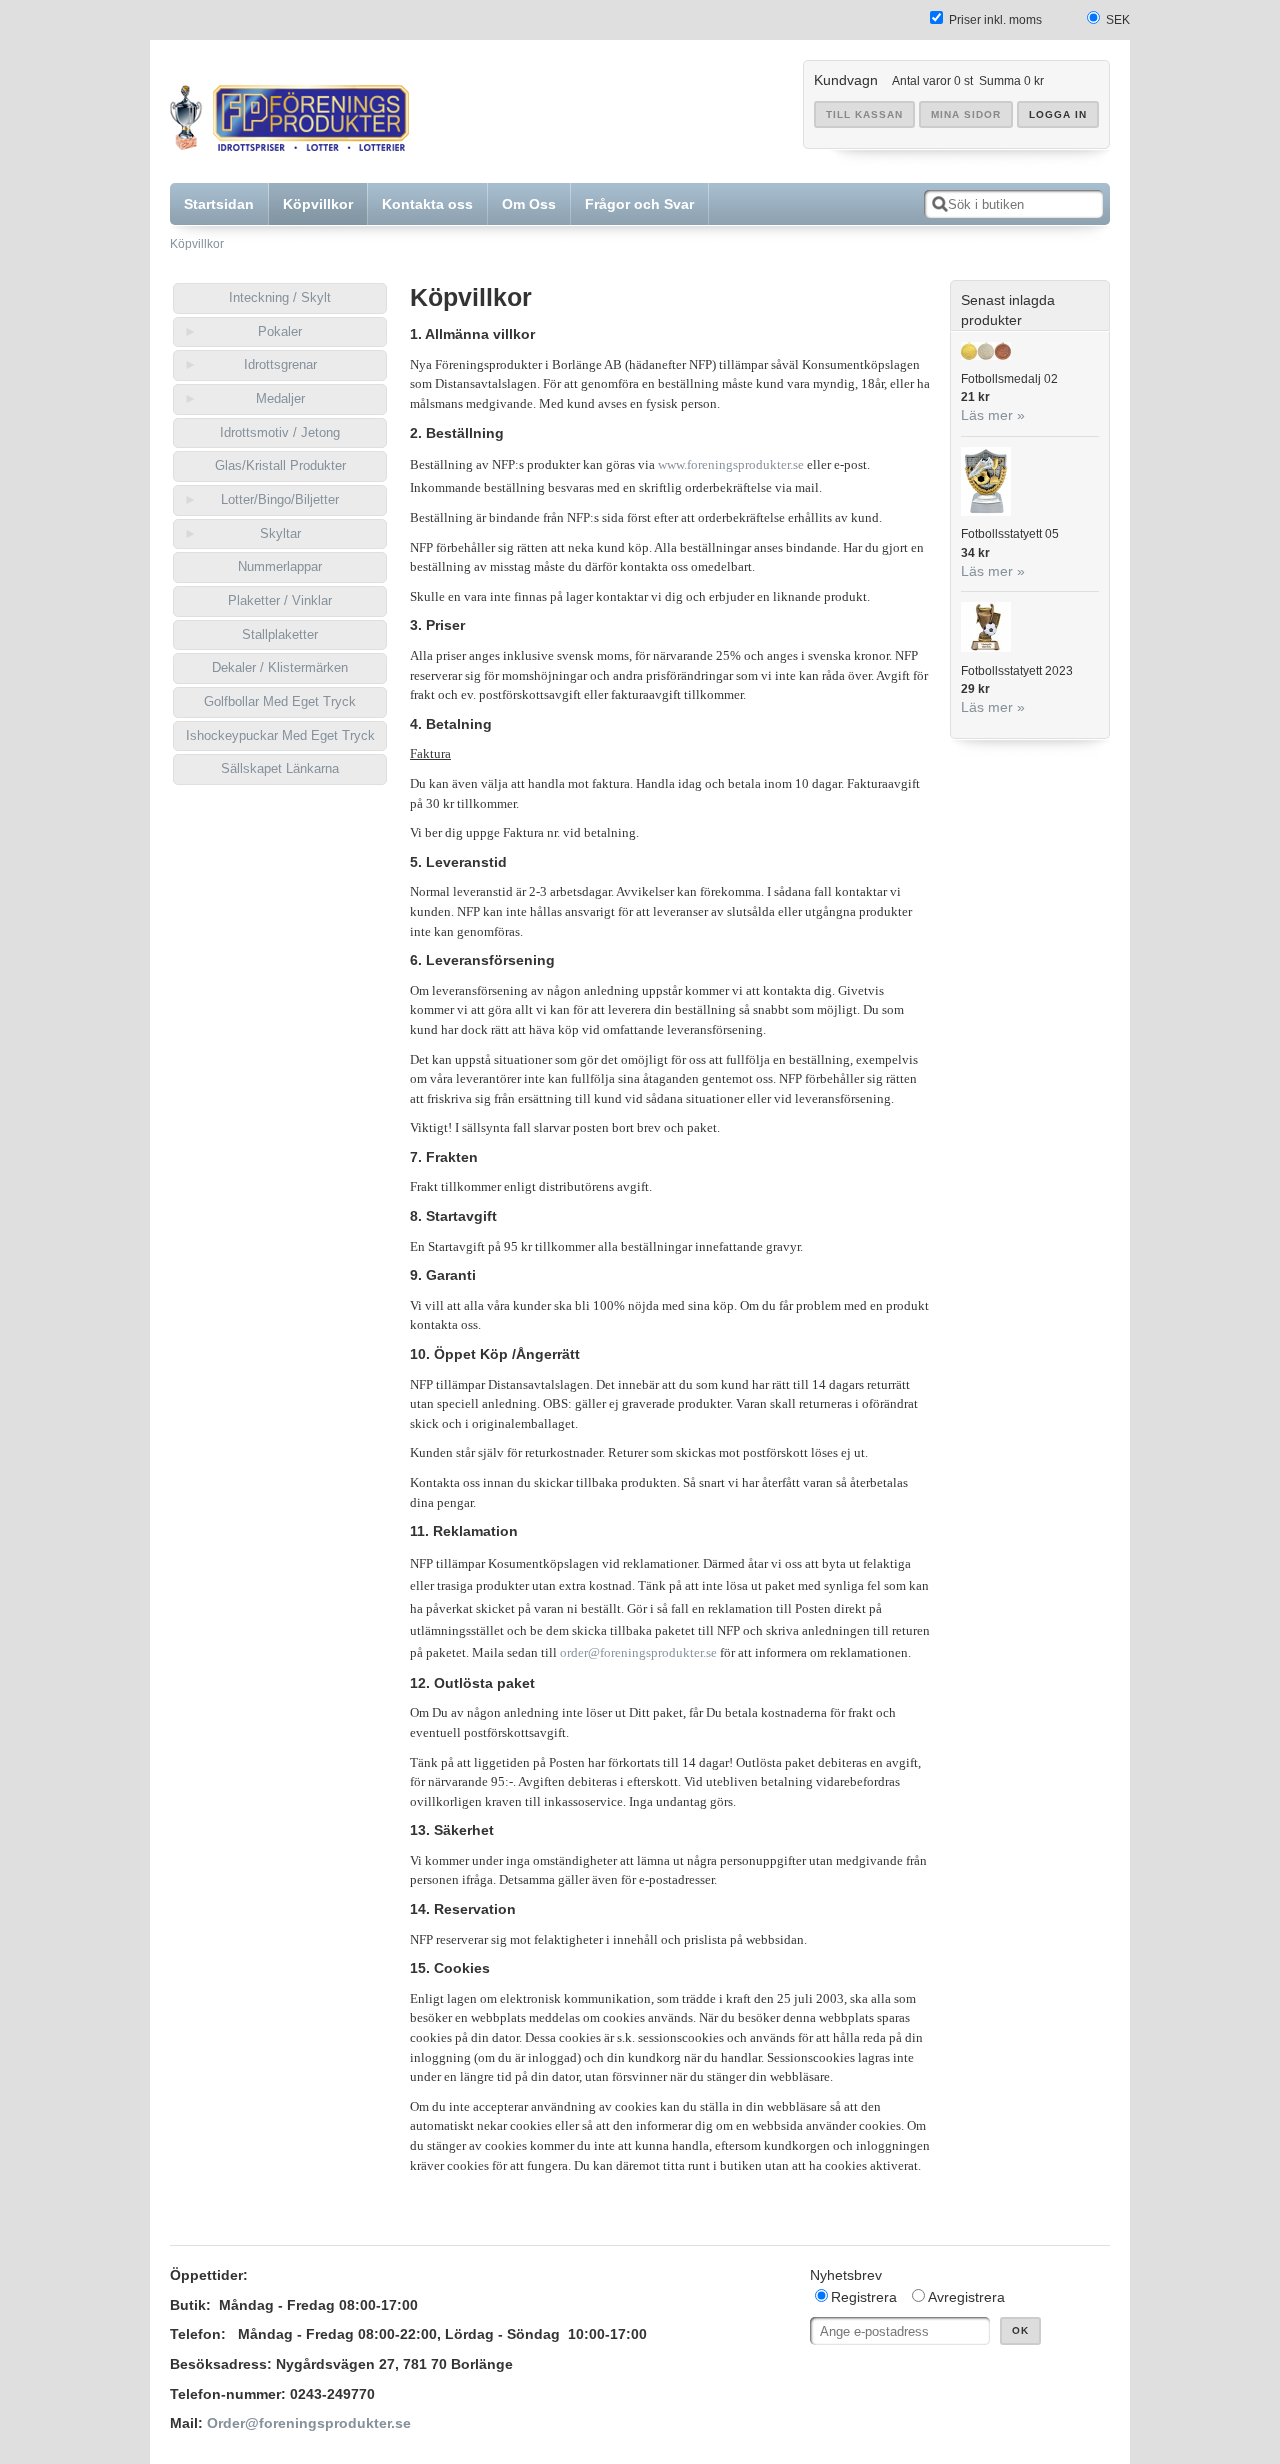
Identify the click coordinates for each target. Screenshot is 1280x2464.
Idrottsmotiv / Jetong (280, 432)
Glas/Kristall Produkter (280, 465)
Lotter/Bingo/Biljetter (280, 499)
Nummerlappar (280, 566)
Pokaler (280, 331)
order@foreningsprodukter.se (638, 1652)
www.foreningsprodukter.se (731, 464)
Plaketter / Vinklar (280, 600)
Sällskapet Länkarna (280, 768)
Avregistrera (966, 2297)
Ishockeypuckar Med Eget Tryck (280, 735)
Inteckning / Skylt (280, 297)
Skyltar (280, 533)
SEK (1118, 20)
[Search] (940, 204)
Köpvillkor (197, 244)
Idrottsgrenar (280, 364)
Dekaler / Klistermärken (280, 667)
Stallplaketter (280, 634)
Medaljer (280, 398)
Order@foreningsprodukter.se (309, 2423)
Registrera (864, 2297)
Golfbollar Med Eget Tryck (280, 701)
